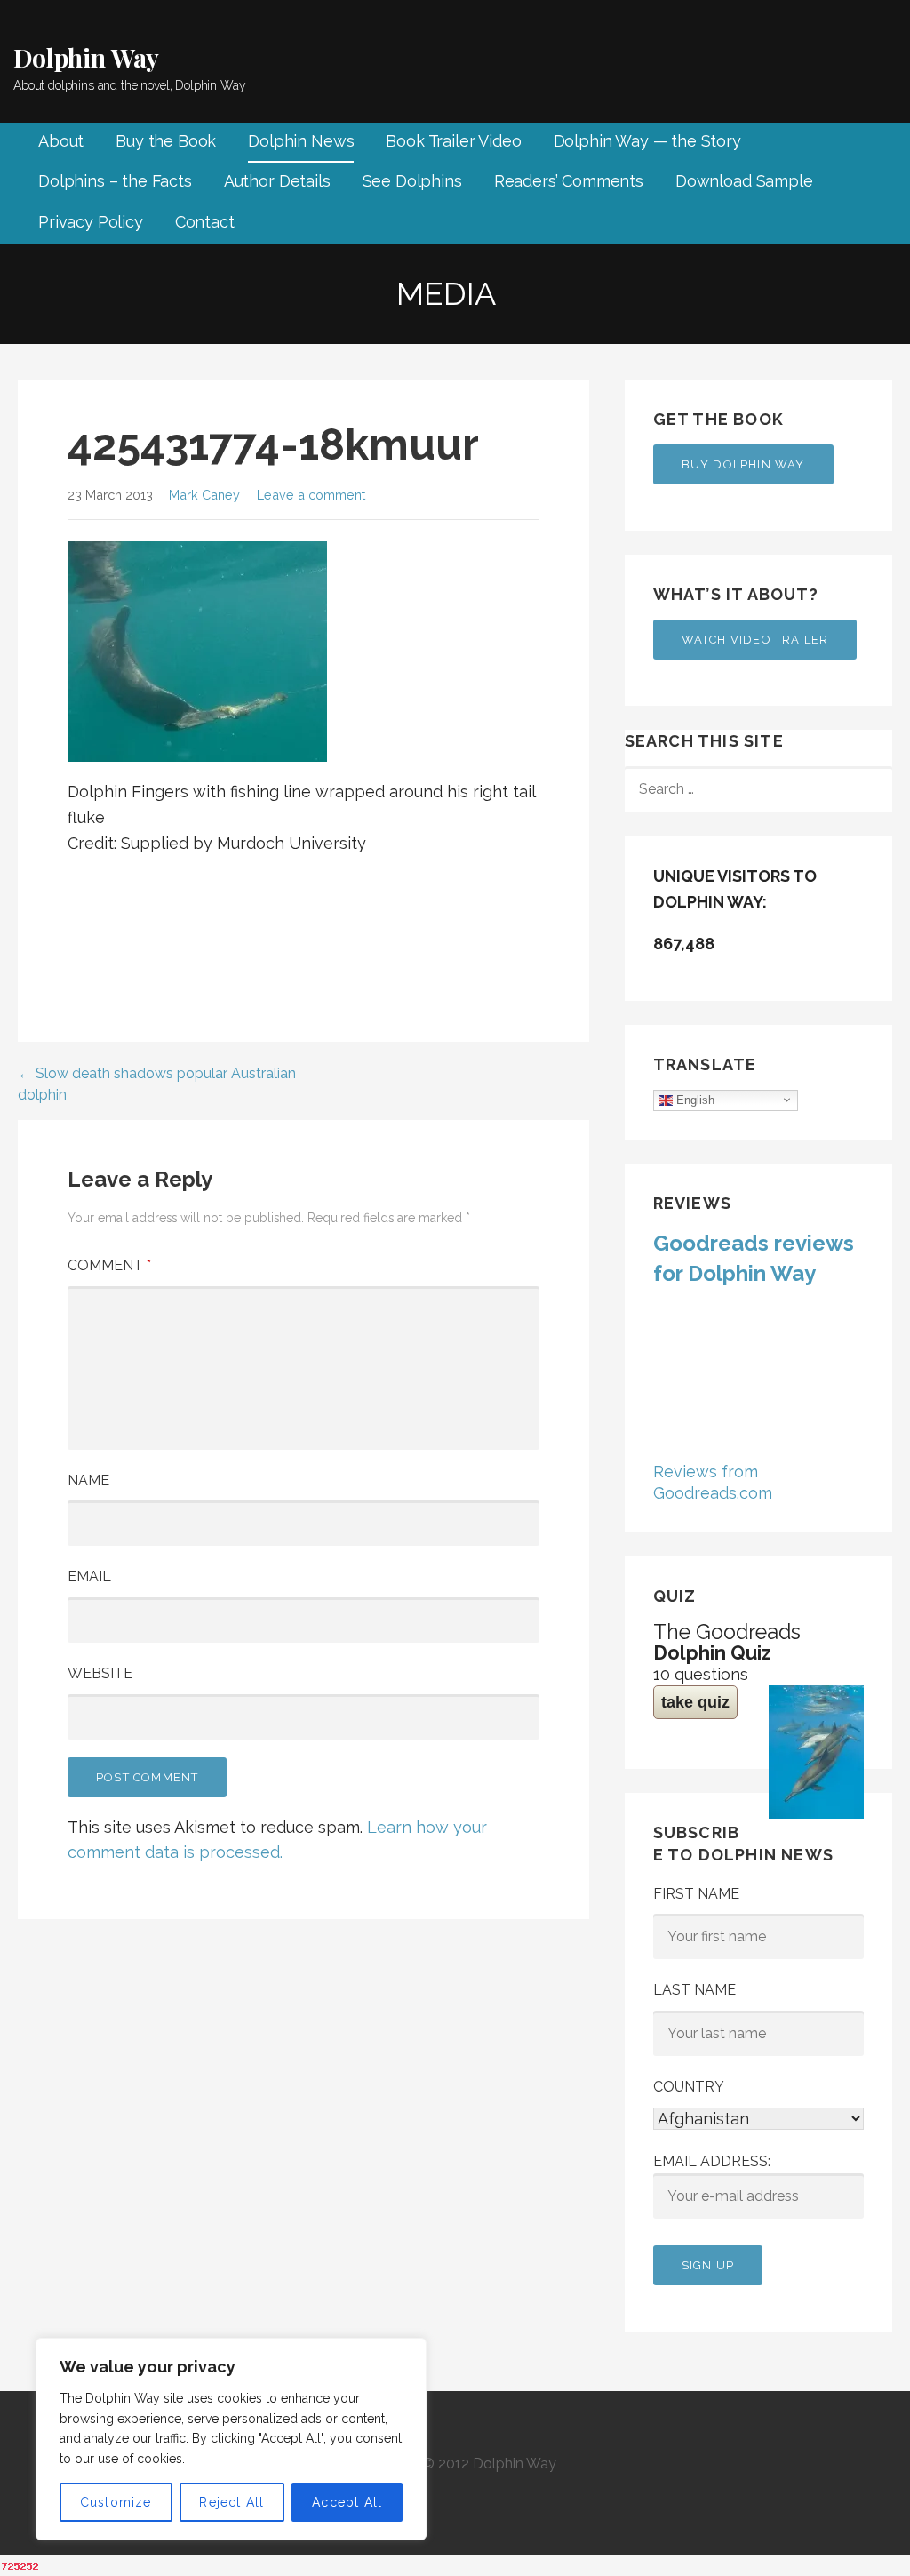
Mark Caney (204, 495)
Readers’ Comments (569, 181)
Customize (116, 2502)
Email (89, 1576)
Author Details (277, 181)
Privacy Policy (91, 222)
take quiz (695, 1702)
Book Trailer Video (453, 141)
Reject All (231, 2502)
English (694, 1099)
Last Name (694, 1990)
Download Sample (744, 181)
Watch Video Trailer (755, 640)
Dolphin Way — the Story (647, 141)
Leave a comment (311, 495)
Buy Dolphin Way (743, 464)
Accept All (347, 2502)
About (61, 141)
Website (100, 1673)
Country (689, 2087)
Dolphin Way (86, 57)
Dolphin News (301, 141)
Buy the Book (166, 141)
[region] (231, 2439)
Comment (109, 1265)
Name (88, 1480)
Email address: (712, 2161)
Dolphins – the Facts (115, 181)
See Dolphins (412, 181)
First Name (696, 1894)
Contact (205, 222)
